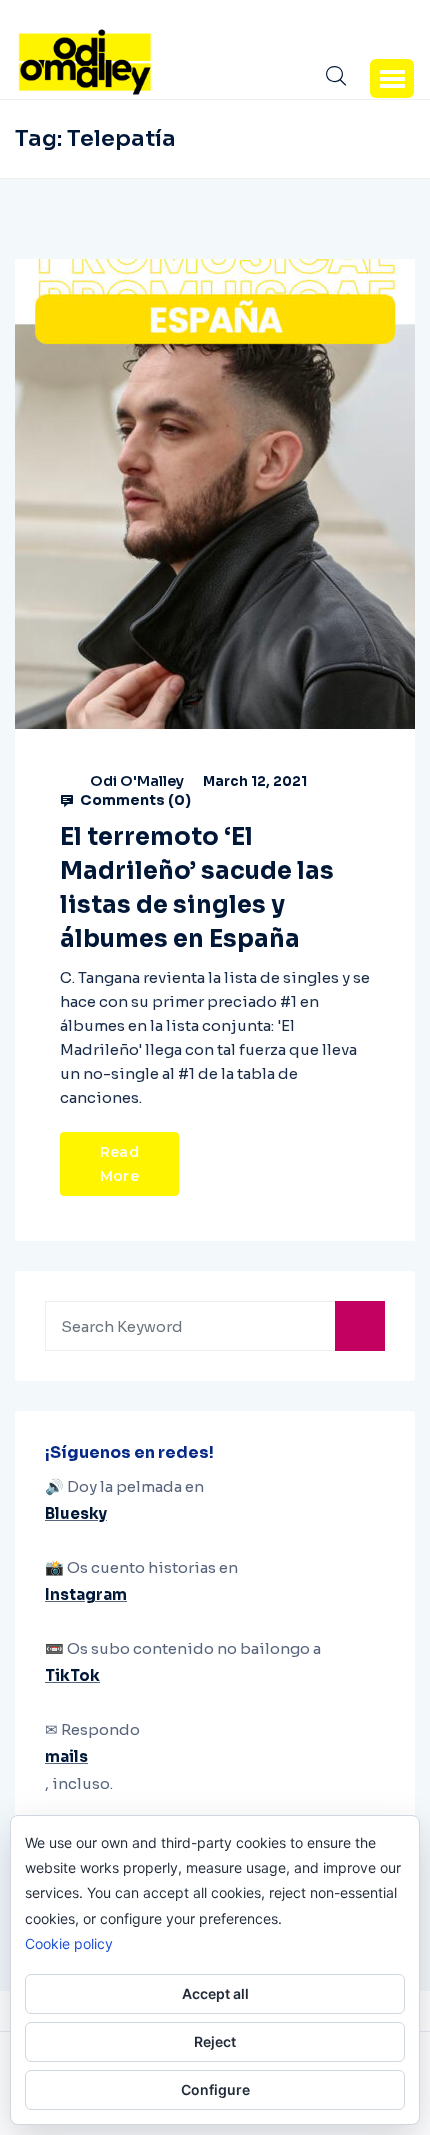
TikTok (72, 1675)
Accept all (215, 1993)
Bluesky (76, 1513)
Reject (215, 2041)
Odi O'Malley (137, 781)
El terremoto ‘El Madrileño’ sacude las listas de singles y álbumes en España (197, 888)
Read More (119, 1164)
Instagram (86, 1594)
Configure (215, 2089)
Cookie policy (69, 1943)
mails (66, 1756)
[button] (392, 78)
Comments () (134, 800)
